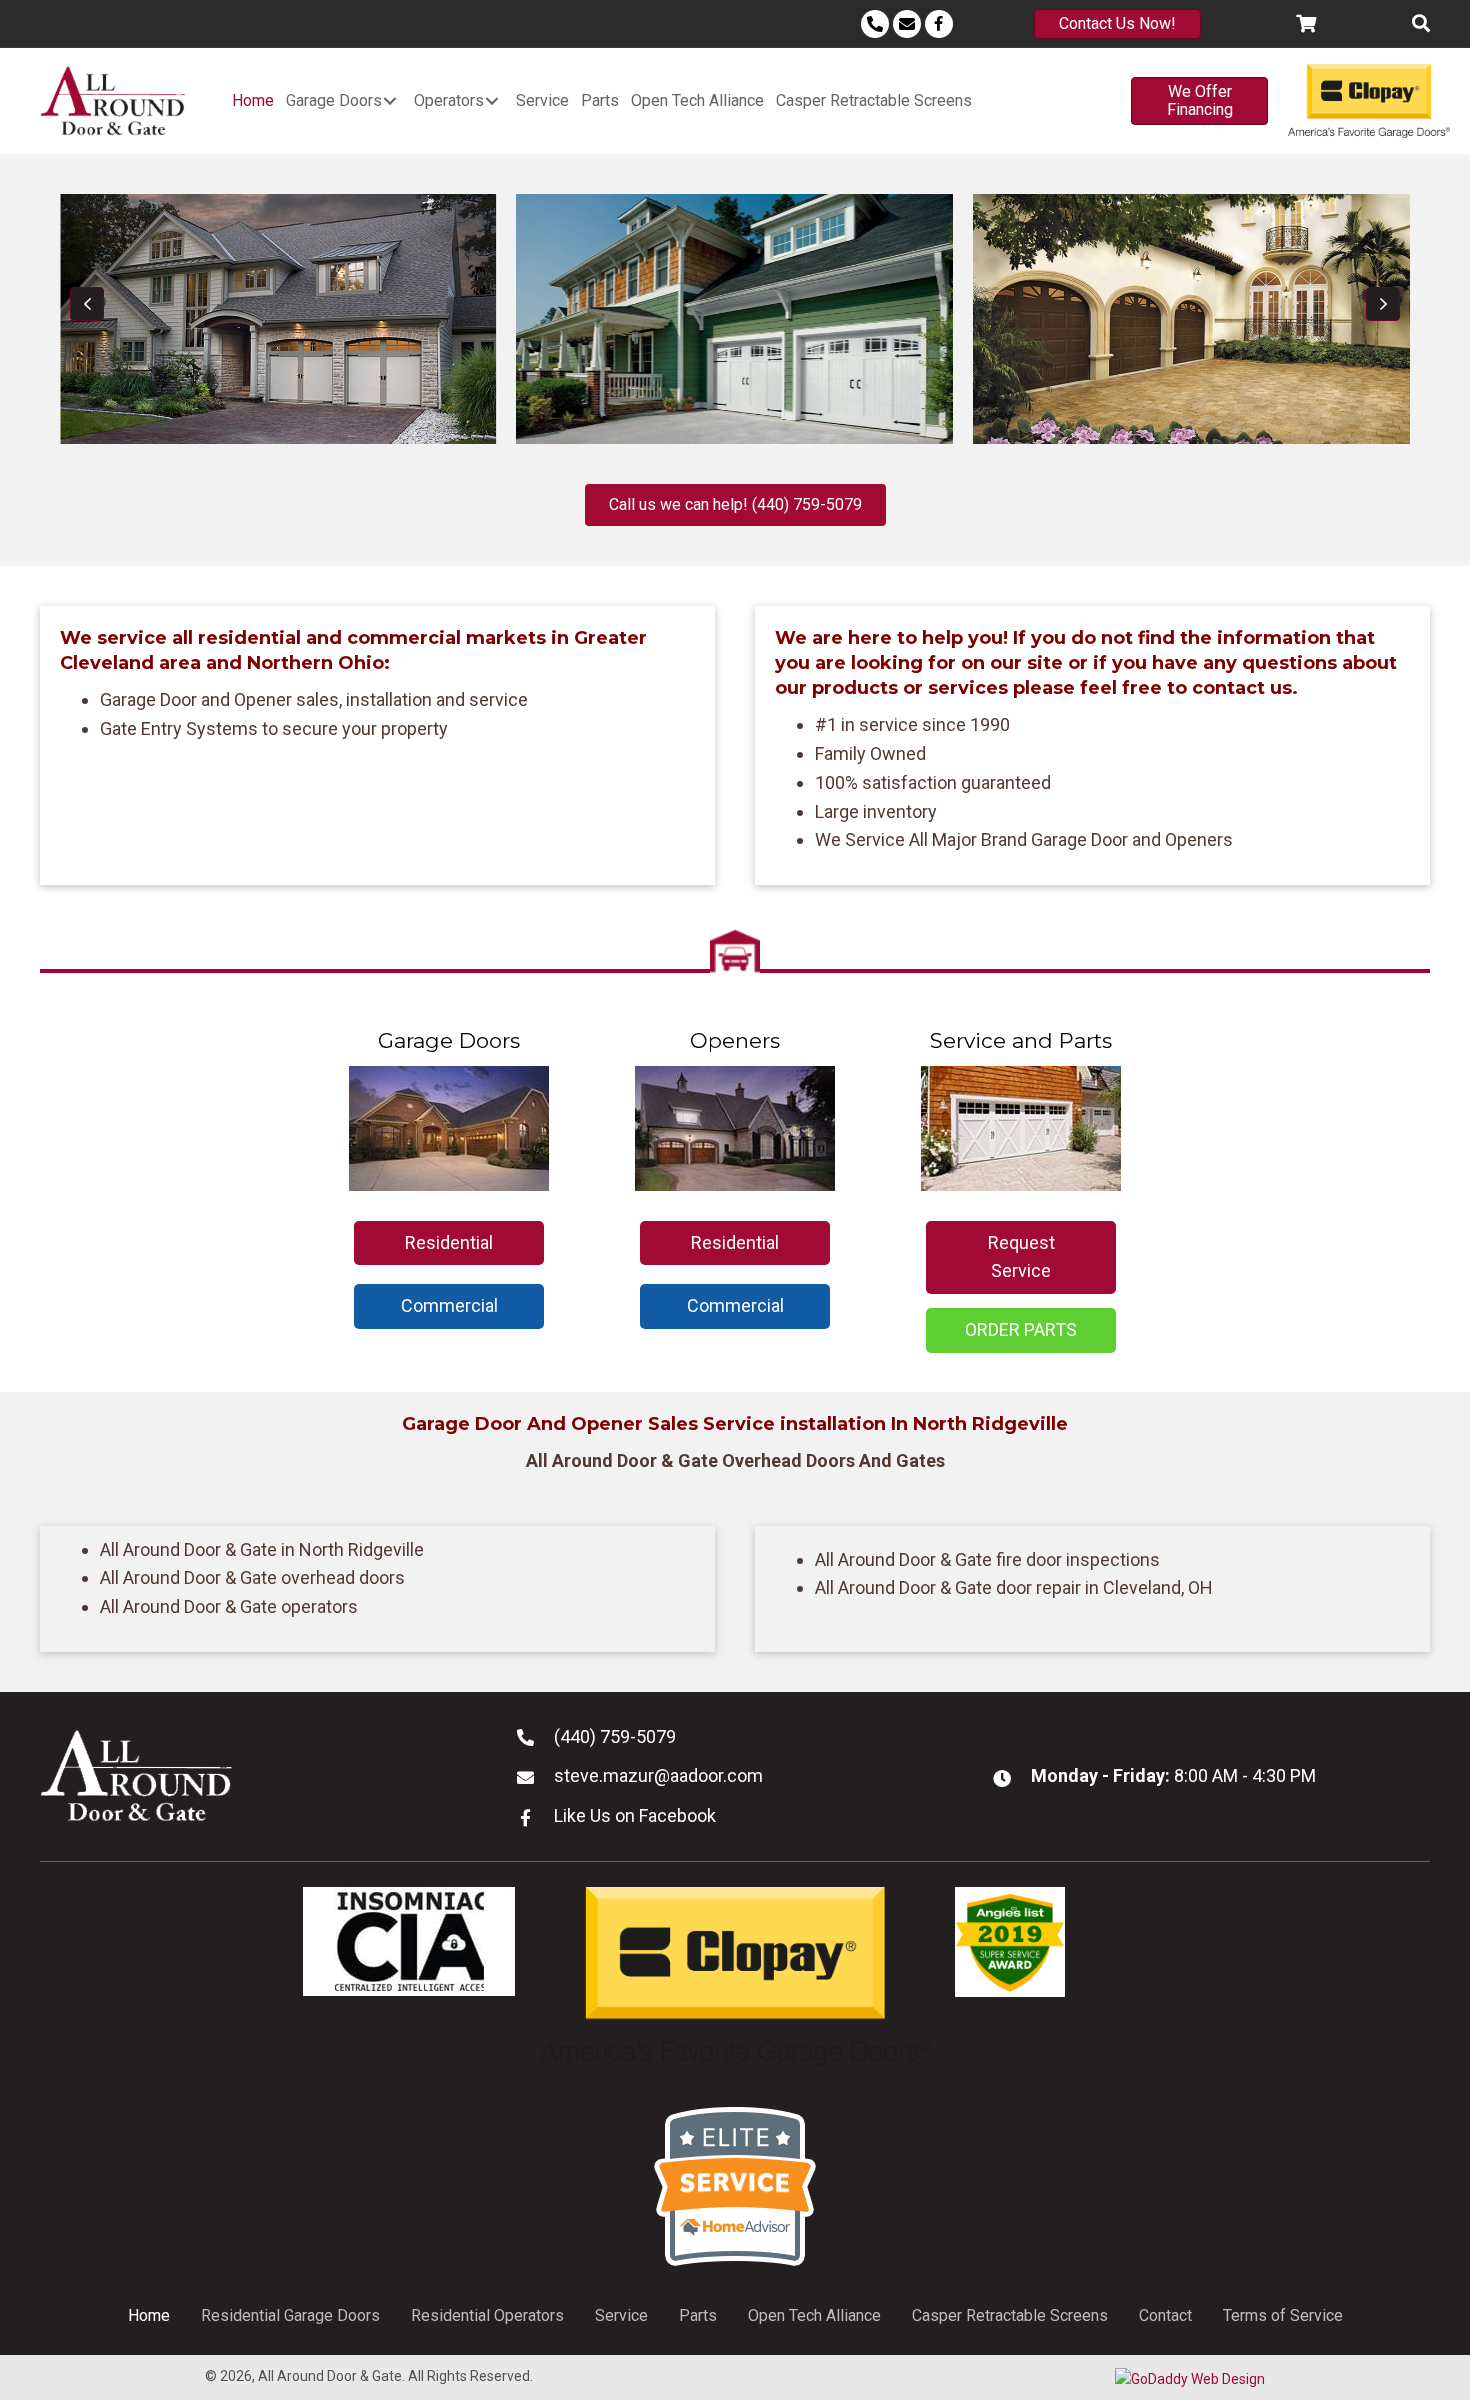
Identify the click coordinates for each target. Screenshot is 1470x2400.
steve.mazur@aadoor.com (658, 1775)
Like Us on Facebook (635, 1815)
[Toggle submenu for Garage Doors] (390, 100)
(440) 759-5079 (615, 1736)
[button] (87, 304)
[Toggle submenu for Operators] (492, 100)
